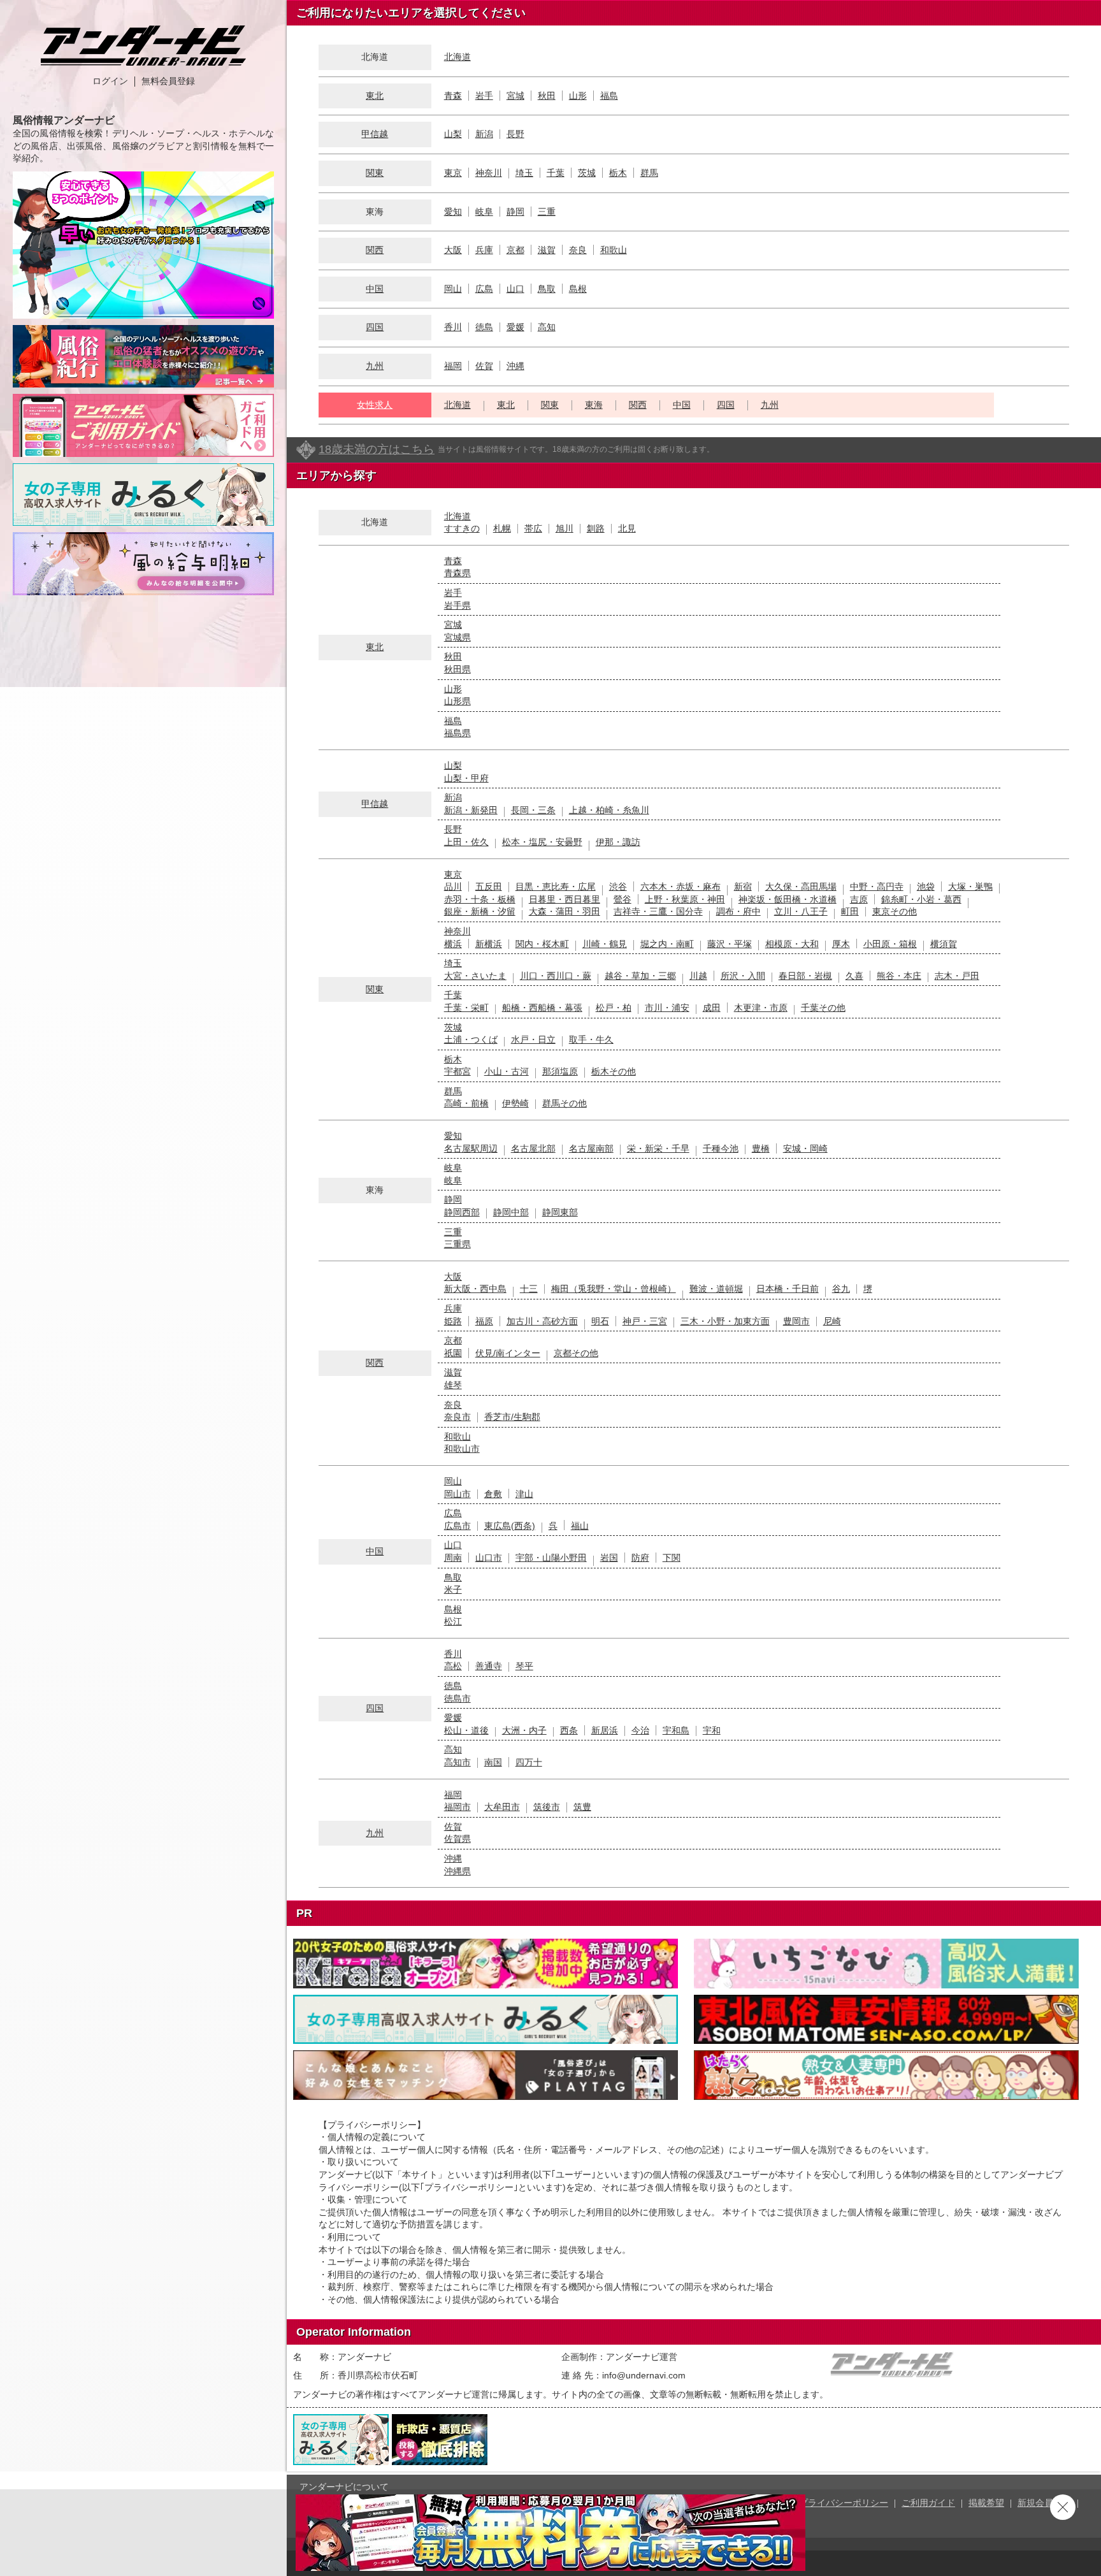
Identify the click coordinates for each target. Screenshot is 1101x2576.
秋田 (547, 96)
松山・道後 (466, 1730)
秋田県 (457, 669)
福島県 (457, 733)
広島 (484, 289)
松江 (453, 1621)
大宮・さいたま (475, 976)
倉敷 (493, 1494)
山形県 (457, 701)
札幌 (502, 528)
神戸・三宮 (645, 1321)
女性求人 (375, 405)
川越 (698, 976)
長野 (515, 134)
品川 (453, 886)
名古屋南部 (591, 1148)
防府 (640, 1558)
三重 (547, 212)
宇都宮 (457, 1071)
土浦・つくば (471, 1039)
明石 (600, 1321)
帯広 (533, 528)
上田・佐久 (466, 842)
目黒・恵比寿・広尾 (556, 886)
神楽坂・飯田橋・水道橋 (788, 899)
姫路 (453, 1321)
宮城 (515, 96)
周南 (453, 1558)
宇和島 (676, 1730)
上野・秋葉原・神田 (685, 899)
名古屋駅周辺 (471, 1148)
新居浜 (605, 1730)
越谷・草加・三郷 (640, 976)
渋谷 (618, 886)
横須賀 (944, 944)
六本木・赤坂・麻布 (680, 886)
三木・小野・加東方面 (725, 1321)
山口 (515, 289)
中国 (375, 289)
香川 (453, 327)
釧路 (596, 528)
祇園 (453, 1353)
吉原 (859, 899)
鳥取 (547, 289)
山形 (578, 96)
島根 (578, 289)
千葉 (556, 173)
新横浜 (489, 944)
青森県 (457, 573)
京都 (515, 250)
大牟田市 (502, 1807)
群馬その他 (565, 1103)
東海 (594, 405)
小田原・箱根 (890, 944)
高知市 (457, 1762)
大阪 (453, 250)
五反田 (489, 886)
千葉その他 (823, 1008)
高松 (453, 1666)
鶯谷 (622, 899)
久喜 (854, 976)
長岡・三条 (533, 810)
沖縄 (515, 366)
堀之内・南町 (667, 944)
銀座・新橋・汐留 (480, 911)
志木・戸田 (957, 976)
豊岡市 (796, 1321)
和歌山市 (462, 1449)
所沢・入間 (743, 976)
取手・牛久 (591, 1039)
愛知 (453, 212)
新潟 (484, 134)
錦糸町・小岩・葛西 (921, 899)
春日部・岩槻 (805, 976)
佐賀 (484, 366)
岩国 (609, 1558)
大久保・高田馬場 (801, 886)
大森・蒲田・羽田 (565, 911)
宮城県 (457, 637)
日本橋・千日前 (788, 1289)
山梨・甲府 (466, 778)
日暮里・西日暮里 (565, 899)
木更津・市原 (761, 1008)
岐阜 (484, 212)
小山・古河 (507, 1071)
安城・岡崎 (805, 1148)
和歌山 (614, 250)
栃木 (618, 173)
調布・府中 (738, 911)
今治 (640, 1730)
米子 (453, 1589)
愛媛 (515, 327)
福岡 (453, 366)
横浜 (453, 944)
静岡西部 (462, 1212)
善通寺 (489, 1666)
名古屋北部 (533, 1148)
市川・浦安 (667, 1008)
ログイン (110, 81)
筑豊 (582, 1807)
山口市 (489, 1558)
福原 (484, 1321)
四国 (375, 327)
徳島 (484, 327)
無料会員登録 (168, 81)
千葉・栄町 (466, 1008)
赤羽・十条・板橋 (480, 899)
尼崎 (832, 1321)
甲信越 (375, 134)
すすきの (462, 528)
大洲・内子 (524, 1730)
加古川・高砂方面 (542, 1321)
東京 (453, 173)
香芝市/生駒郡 (512, 1417)
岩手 (484, 96)
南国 (493, 1762)
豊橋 (761, 1148)
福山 (580, 1526)
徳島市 (457, 1698)
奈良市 (457, 1417)
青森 (453, 96)
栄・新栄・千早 (658, 1148)
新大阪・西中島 (475, 1289)
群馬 (649, 173)
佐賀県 (457, 1839)
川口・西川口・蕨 (556, 976)
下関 (672, 1558)
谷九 (841, 1289)
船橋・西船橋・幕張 (542, 1008)
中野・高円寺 (877, 886)
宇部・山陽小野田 (551, 1558)
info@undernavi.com (644, 2375)
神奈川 (489, 173)
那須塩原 (560, 1071)
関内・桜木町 (542, 944)
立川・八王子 (801, 911)
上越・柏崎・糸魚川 (609, 810)
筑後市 (547, 1807)
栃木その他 (614, 1071)
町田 (850, 911)
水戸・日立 (533, 1039)
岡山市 (457, 1494)
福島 (609, 96)
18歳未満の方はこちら (377, 449)
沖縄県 (457, 1871)
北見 (627, 528)
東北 (375, 96)
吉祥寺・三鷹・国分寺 (658, 911)
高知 (547, 327)
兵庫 (484, 250)
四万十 (529, 1762)
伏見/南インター (508, 1353)
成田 (712, 1008)
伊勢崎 (515, 1103)
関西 (375, 250)
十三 (529, 1289)
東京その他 (895, 911)
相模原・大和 (792, 944)
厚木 (841, 944)
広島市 (457, 1526)
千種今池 (721, 1148)
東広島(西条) (510, 1526)
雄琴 (453, 1385)
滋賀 (547, 250)
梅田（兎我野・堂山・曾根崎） (614, 1289)
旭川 (565, 528)
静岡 (515, 212)
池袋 (926, 886)
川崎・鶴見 (605, 944)
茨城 (587, 173)
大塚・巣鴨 (970, 886)
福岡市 (457, 1807)
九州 (375, 366)
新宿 (743, 886)
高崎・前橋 (466, 1103)
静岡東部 (560, 1212)
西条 (569, 1730)
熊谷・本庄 (899, 976)
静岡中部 (511, 1212)
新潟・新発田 (471, 810)
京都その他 (576, 1353)
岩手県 (457, 605)
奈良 (578, 250)
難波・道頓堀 (716, 1289)
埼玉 (524, 173)
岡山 (453, 289)
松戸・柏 (614, 1008)
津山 (524, 1494)
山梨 (453, 134)
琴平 (524, 1666)
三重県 (457, 1244)
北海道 (457, 57)
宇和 (712, 1730)
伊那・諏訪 (618, 842)
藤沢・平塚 (730, 944)
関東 (375, 173)
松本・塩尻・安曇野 (542, 842)
